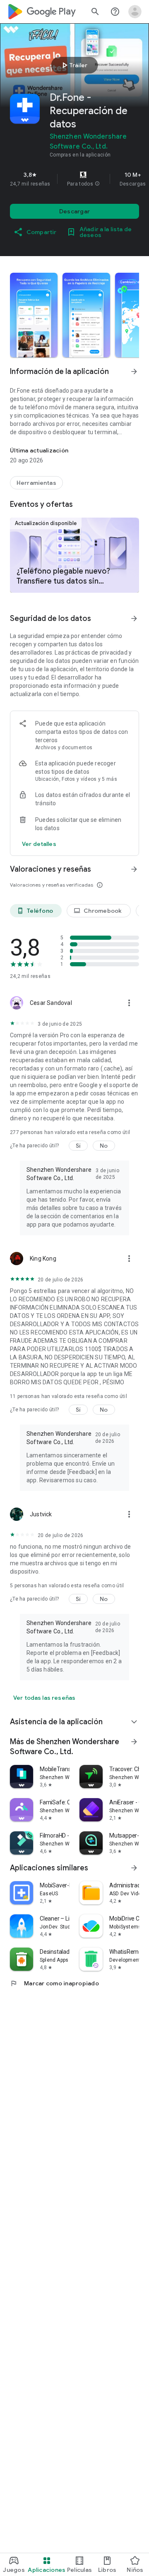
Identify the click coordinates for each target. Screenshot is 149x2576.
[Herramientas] (36, 483)
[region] (74, 179)
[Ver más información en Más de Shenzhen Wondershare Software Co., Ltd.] (134, 1742)
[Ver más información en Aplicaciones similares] (134, 1868)
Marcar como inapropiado (54, 1983)
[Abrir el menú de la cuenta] (135, 12)
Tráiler (73, 65)
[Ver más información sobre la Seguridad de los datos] (39, 844)
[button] (97, 184)
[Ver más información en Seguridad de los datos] (134, 618)
